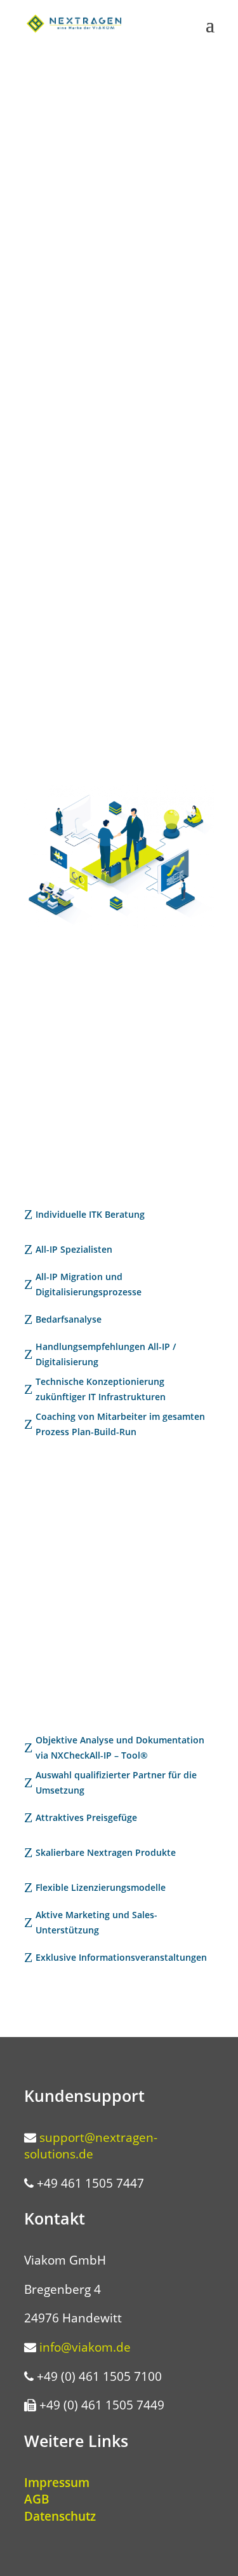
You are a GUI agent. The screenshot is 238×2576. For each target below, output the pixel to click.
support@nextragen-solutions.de (91, 2146)
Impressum (57, 2483)
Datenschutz (60, 2516)
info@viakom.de (85, 2347)
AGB (37, 2499)
